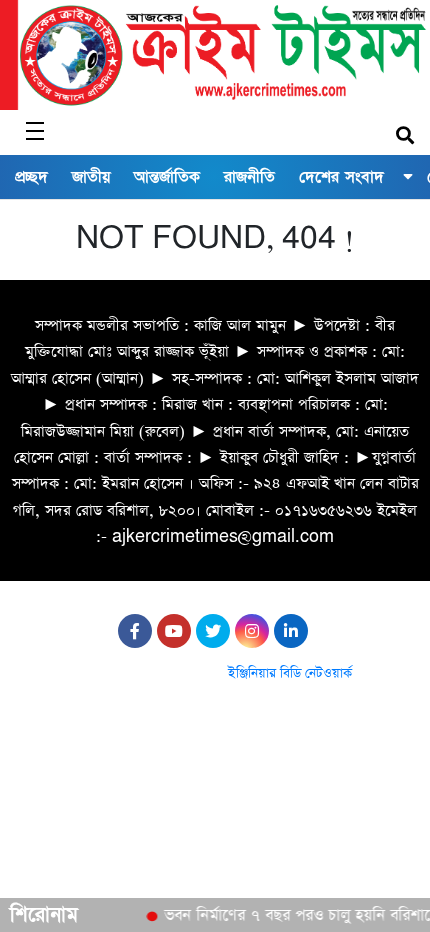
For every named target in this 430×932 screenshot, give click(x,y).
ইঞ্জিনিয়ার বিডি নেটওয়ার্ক (290, 673)
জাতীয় (91, 177)
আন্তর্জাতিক (167, 177)
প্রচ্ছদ (31, 177)
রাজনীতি (249, 177)
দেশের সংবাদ (341, 177)
